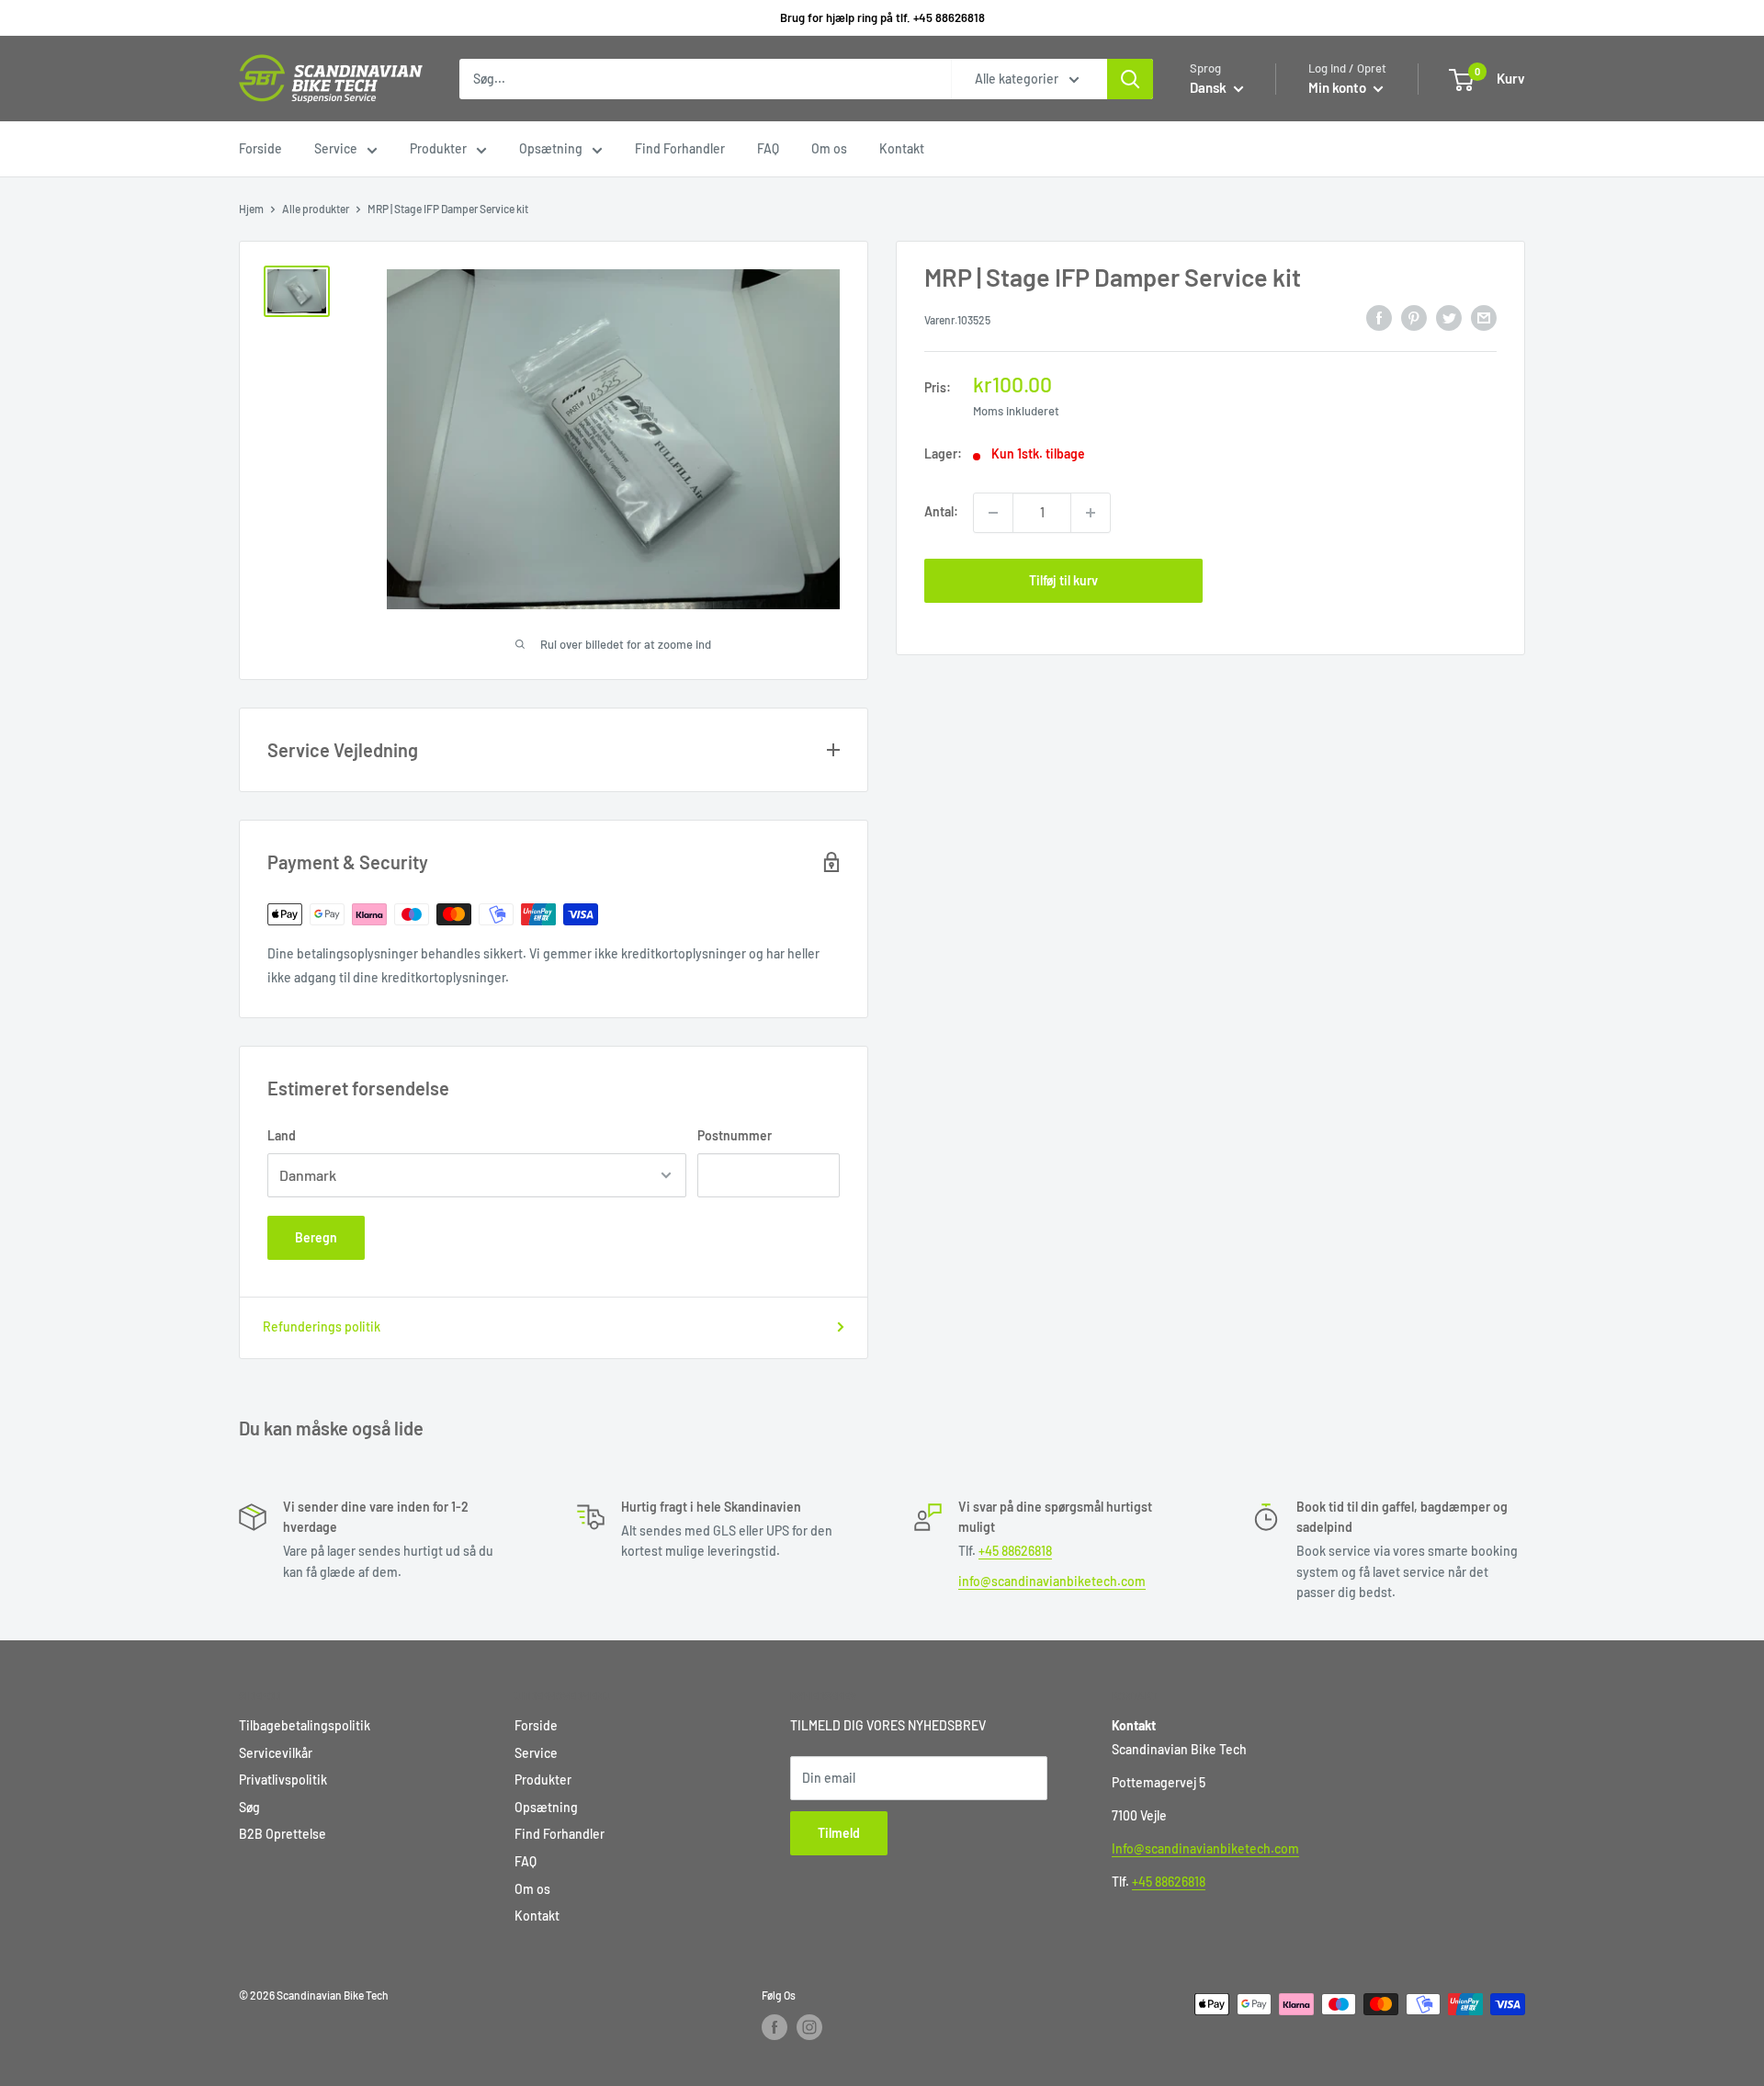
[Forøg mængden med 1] (1091, 513)
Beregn (316, 1237)
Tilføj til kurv (1063, 580)
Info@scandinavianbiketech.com (1205, 1848)
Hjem (251, 209)
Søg (249, 1807)
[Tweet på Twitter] (1449, 318)
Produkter (438, 148)
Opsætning (551, 148)
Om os (829, 148)
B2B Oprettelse (283, 1834)
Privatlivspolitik (283, 1780)
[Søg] (1130, 79)
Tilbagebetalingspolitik (305, 1725)
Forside (260, 148)
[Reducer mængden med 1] (993, 513)
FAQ (768, 148)
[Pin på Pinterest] (1414, 318)
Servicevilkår (276, 1753)
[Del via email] (1484, 318)
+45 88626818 (1015, 1551)
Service (336, 148)
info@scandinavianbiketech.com (1052, 1581)
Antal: (941, 512)
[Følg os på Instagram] (809, 2027)
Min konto (1339, 87)
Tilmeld (839, 1833)
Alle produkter (316, 209)
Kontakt (902, 148)
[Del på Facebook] (1379, 318)
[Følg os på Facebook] (775, 2027)
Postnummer (735, 1135)
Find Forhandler (680, 148)
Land (282, 1135)
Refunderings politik (322, 1326)
